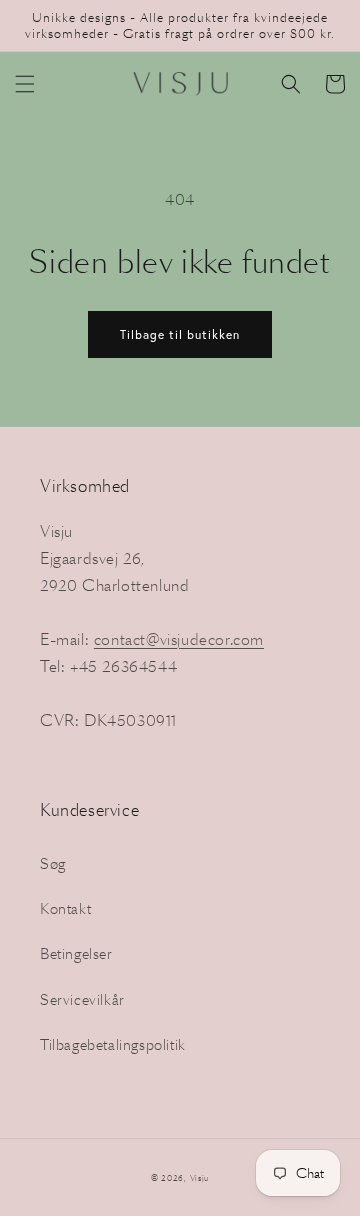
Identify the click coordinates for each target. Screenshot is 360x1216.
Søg (53, 864)
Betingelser (76, 954)
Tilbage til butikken (180, 334)
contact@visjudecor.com (179, 639)
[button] (25, 84)
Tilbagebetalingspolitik (113, 1045)
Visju (200, 1178)
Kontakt (65, 909)
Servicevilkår (82, 1000)
